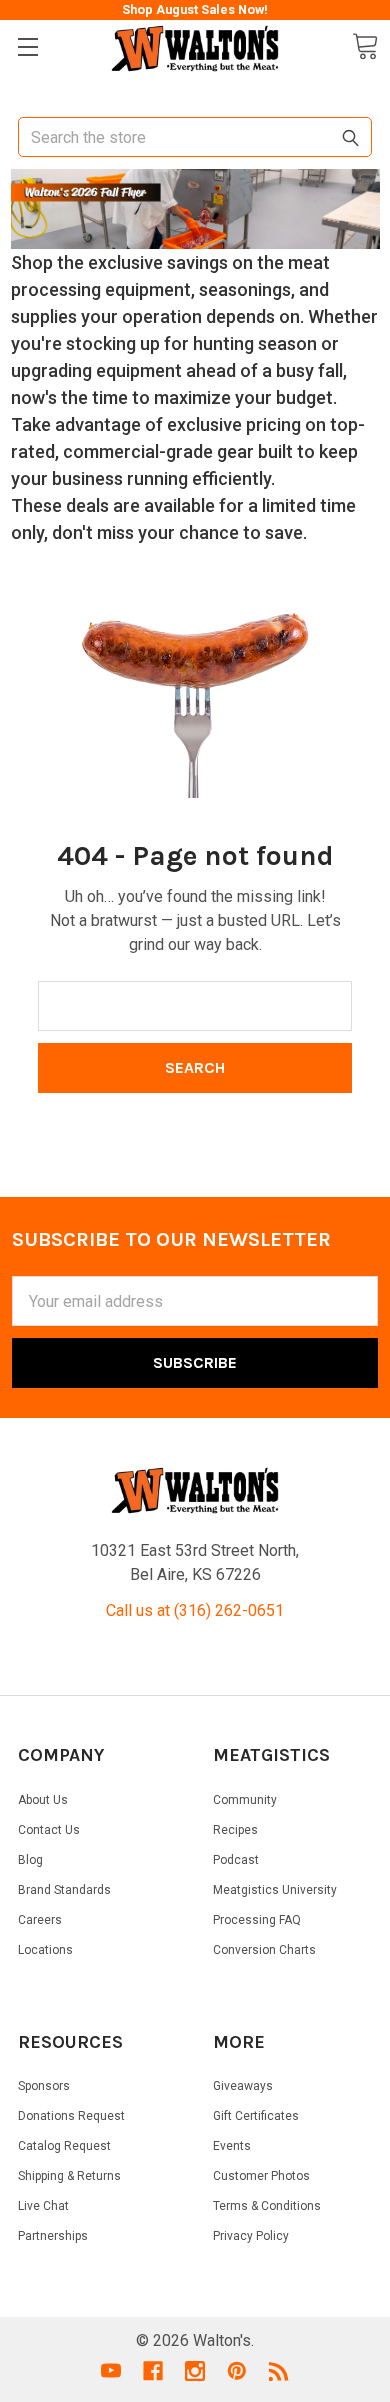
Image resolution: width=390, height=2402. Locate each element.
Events (232, 2146)
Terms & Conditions (267, 2206)
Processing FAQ (257, 1920)
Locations (45, 1950)
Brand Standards (64, 1890)
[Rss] (279, 2371)
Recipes (235, 1830)
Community (245, 1800)
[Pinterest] (237, 2371)
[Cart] (365, 46)
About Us (43, 1800)
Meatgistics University (275, 1890)
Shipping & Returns (69, 2176)
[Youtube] (111, 2371)
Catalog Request (64, 2146)
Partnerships (53, 2236)
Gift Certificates (256, 2116)
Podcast (236, 1860)
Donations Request (71, 2116)
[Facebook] (153, 2371)
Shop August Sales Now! (195, 9)
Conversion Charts (264, 1950)
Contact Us (49, 1830)
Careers (40, 1920)
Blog (30, 1860)
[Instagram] (195, 2371)
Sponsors (44, 2086)
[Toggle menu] (27, 47)
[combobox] (195, 137)
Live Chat (43, 2206)
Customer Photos (261, 2176)
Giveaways (243, 2086)
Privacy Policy (251, 2236)
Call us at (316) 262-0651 (195, 1610)
